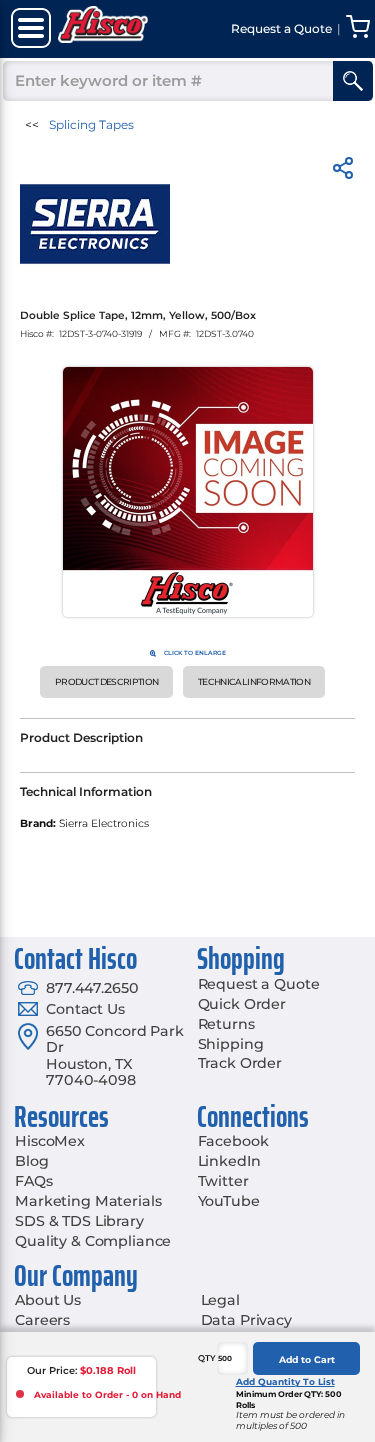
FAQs (33, 1181)
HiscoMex (50, 1141)
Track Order (240, 1063)
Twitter (223, 1181)
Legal (220, 1300)
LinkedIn (229, 1161)
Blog (31, 1161)
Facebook (233, 1141)
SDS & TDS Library (79, 1221)
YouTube (229, 1201)
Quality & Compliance (93, 1241)
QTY (207, 1358)
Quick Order (242, 1004)
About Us (48, 1300)
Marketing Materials (88, 1201)
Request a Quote (259, 984)
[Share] (343, 171)
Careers (42, 1320)
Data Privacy (246, 1320)
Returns (226, 1024)
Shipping (231, 1044)
